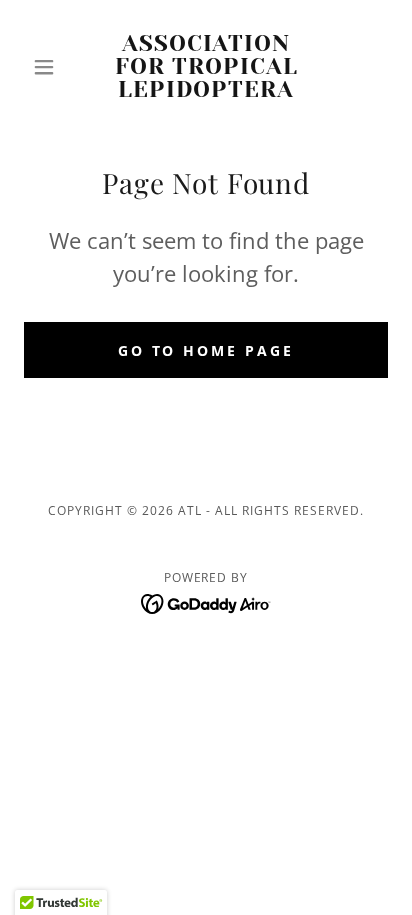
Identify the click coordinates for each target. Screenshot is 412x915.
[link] (206, 66)
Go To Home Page (206, 350)
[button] (51, 67)
